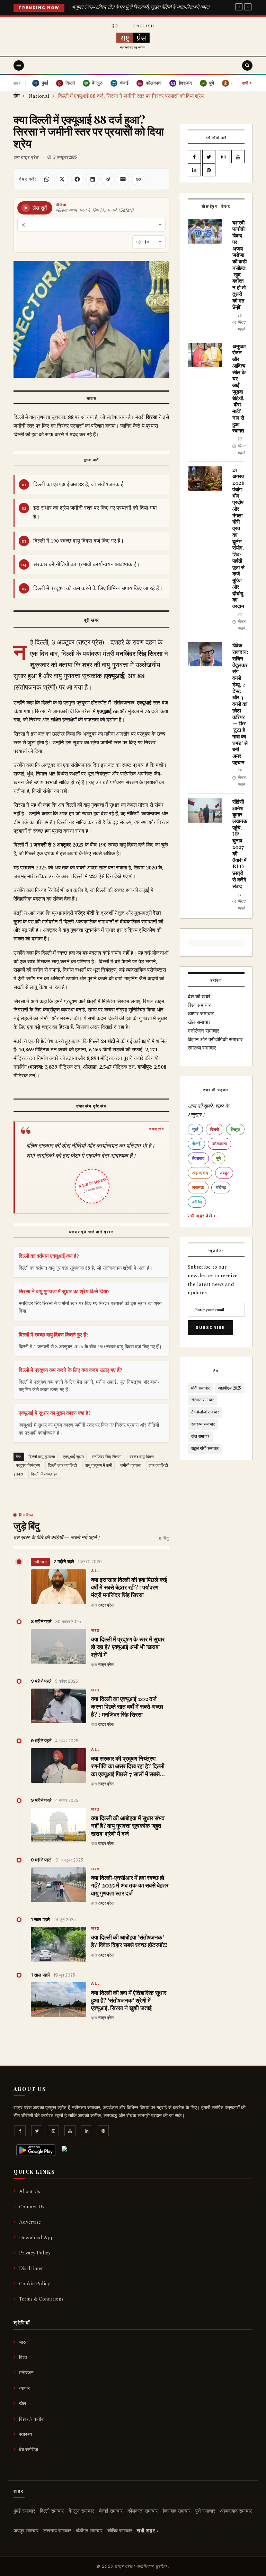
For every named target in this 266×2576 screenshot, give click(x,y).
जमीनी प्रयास (130, 1466)
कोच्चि (197, 1202)
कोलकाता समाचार (143, 2511)
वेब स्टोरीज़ (29, 2450)
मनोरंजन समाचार (203, 1031)
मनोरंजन (26, 2373)
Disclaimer (31, 2268)
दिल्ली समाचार (52, 2511)
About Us (30, 2192)
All (96, 1571)
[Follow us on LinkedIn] (194, 170)
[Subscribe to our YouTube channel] (238, 157)
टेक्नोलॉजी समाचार (205, 1412)
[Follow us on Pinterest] (209, 170)
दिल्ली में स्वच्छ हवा (45, 1474)
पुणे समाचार (205, 2511)
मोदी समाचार (200, 1388)
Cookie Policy (34, 2284)
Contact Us (32, 2207)
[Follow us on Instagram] (223, 157)
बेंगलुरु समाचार (81, 2511)
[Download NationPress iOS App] (97, 2150)
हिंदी (115, 26)
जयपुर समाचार (26, 2531)
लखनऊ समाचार (57, 2531)
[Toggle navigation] (19, 65)
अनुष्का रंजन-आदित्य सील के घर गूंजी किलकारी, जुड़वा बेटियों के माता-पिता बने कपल (140, 7)
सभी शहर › (148, 2531)
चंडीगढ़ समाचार (89, 2531)
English (144, 26)
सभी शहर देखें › (202, 1216)
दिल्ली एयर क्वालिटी (62, 1466)
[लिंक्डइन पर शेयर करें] (92, 179)
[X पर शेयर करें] (62, 179)
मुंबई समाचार (24, 2511)
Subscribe (210, 1328)
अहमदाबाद (200, 1173)
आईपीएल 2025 (230, 1388)
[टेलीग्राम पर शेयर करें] (108, 179)
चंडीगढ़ (221, 1187)
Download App (36, 2238)
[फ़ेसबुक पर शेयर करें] (77, 179)
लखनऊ (198, 1187)
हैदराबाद (198, 1158)
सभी (247, 83)
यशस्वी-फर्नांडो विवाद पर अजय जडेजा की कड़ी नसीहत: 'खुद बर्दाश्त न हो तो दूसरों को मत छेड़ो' (240, 265)
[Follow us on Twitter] (209, 157)
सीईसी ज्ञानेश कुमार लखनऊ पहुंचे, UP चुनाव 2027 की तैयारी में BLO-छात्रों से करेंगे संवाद (240, 844)
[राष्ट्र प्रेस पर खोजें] (247, 65)
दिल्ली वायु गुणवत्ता (42, 1457)
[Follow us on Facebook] (194, 157)
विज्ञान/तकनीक (32, 2419)
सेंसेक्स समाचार (202, 1400)
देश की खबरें (199, 997)
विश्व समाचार (199, 1005)
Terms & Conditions (41, 2299)
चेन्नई (196, 1144)
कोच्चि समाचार (120, 2531)
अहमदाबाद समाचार (236, 2511)
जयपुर (224, 1173)
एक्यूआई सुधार (74, 1457)
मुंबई (195, 1129)
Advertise (30, 2222)
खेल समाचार (199, 1022)
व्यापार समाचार (201, 1014)
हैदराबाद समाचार (176, 2511)
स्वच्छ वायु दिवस (142, 1457)
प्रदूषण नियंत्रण (28, 1466)
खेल (23, 2404)
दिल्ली (215, 1129)
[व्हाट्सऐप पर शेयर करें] (47, 179)
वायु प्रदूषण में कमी (99, 1466)
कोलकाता (220, 1144)
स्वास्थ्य (26, 2434)
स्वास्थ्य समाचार (202, 1048)
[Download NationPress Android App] (36, 2150)
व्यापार (24, 2388)
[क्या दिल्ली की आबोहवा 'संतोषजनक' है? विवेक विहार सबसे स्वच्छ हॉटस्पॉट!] (59, 1944)
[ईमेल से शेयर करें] (123, 179)
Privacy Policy (35, 2253)
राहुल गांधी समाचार (205, 1449)
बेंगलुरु (235, 1129)
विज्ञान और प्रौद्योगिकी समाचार (215, 1040)
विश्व (23, 2358)
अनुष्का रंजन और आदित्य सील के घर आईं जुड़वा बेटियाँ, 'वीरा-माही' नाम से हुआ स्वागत (239, 388)
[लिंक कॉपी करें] (138, 179)
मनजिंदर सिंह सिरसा (107, 1457)
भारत (95, 1631)
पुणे (218, 1158)
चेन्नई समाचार (111, 2511)
